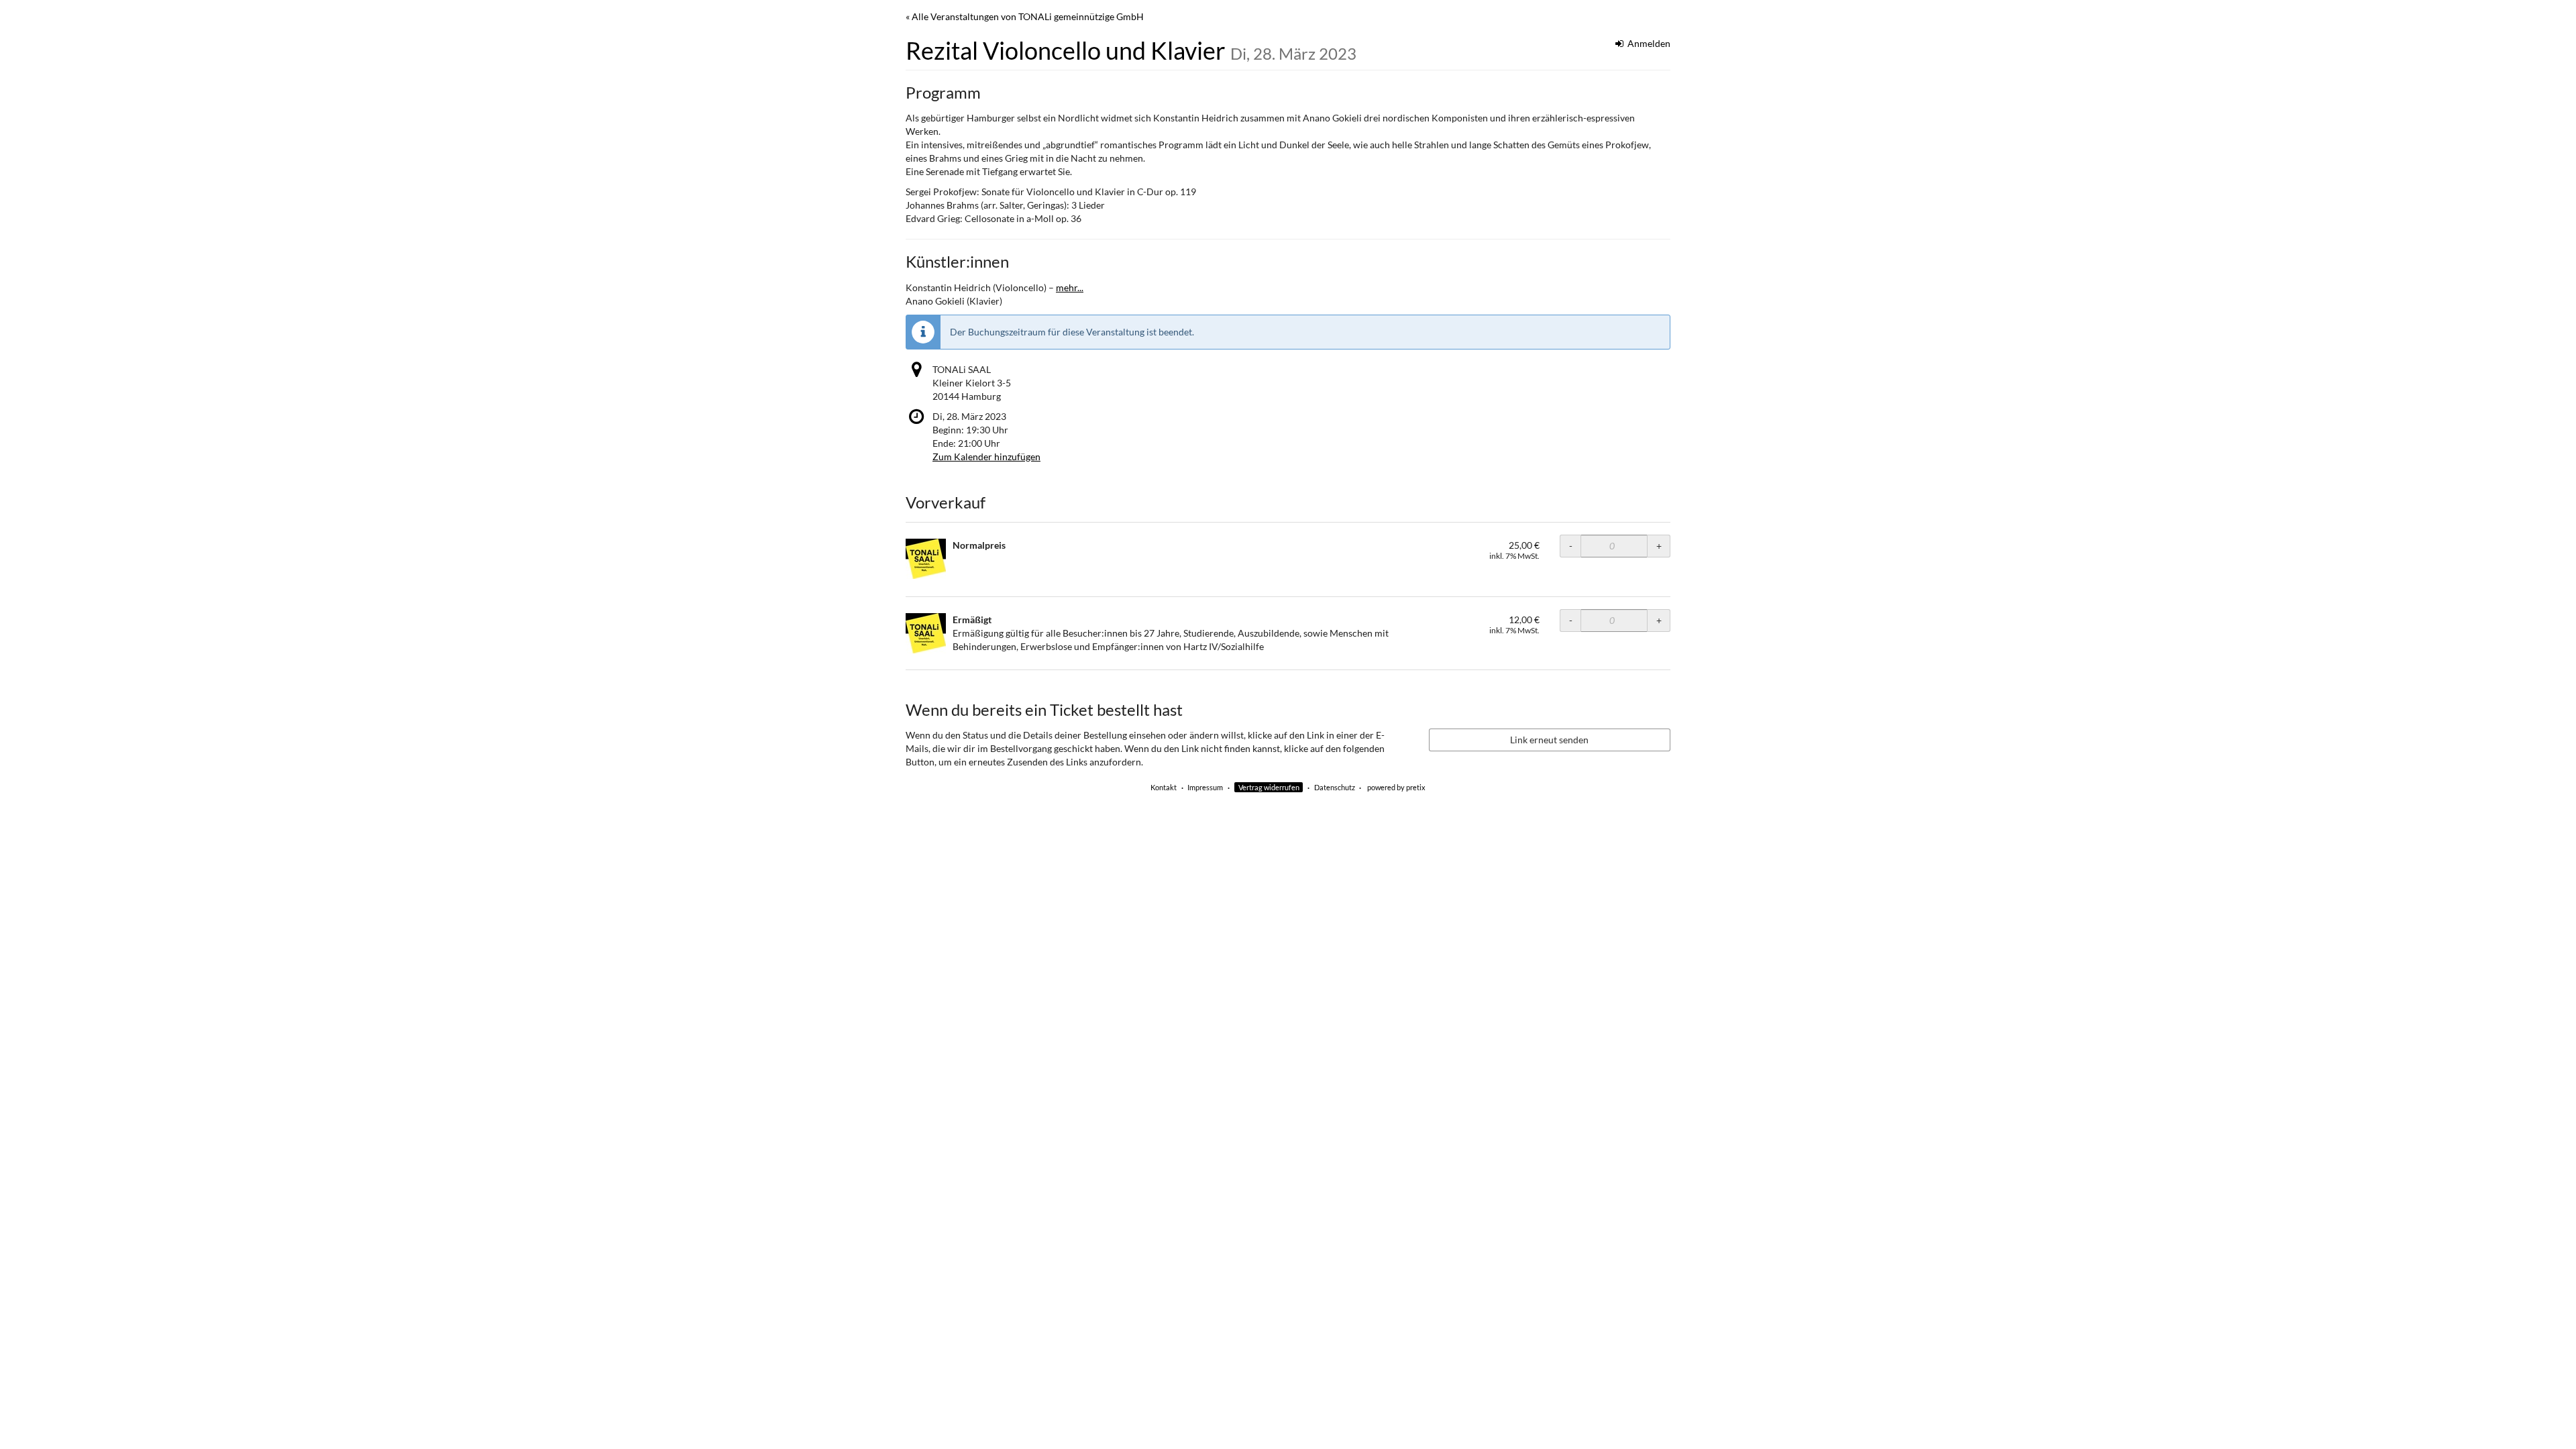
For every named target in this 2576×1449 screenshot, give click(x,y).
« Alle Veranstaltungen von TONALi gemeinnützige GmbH (1025, 16)
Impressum (1205, 787)
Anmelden (1648, 43)
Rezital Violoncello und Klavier (1131, 50)
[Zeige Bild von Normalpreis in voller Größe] (926, 559)
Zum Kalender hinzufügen (986, 457)
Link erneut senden (1549, 740)
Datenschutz (1335, 787)
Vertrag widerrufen (1269, 787)
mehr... (1070, 287)
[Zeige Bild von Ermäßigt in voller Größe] (926, 633)
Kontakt (1164, 787)
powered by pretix (1396, 787)
